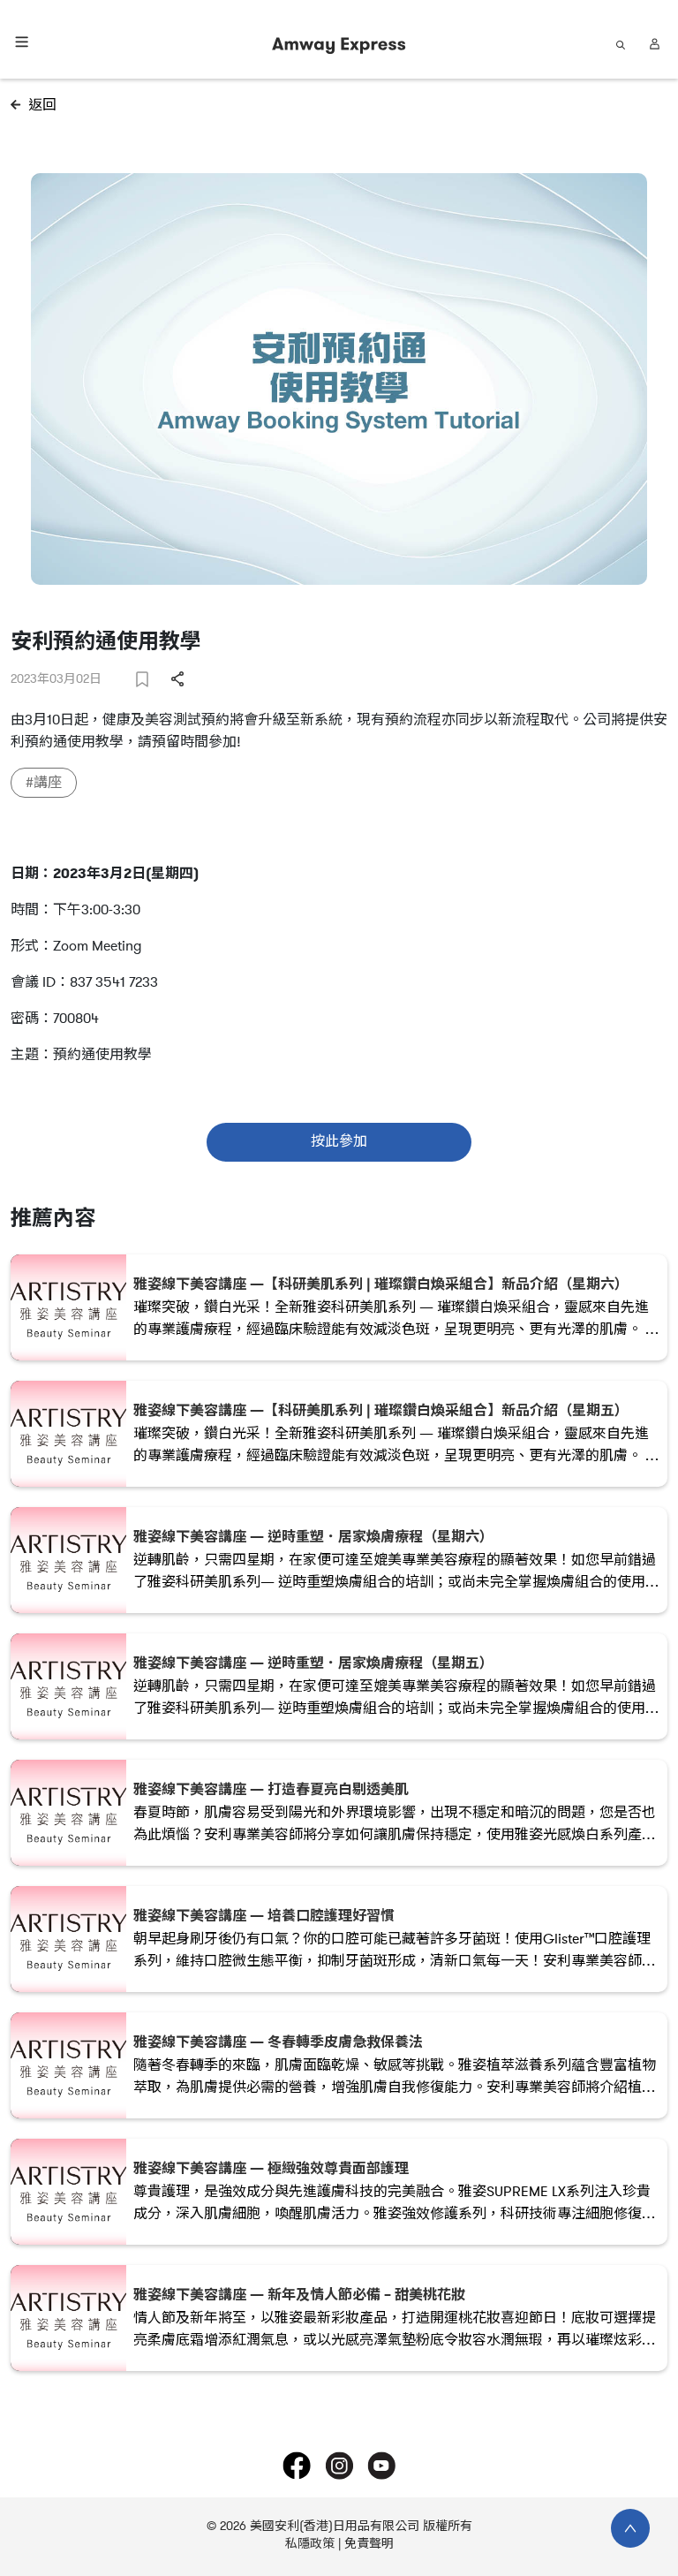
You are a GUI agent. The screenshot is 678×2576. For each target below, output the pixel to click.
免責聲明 (369, 2544)
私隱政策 (310, 2544)
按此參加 (339, 1141)
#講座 (44, 783)
